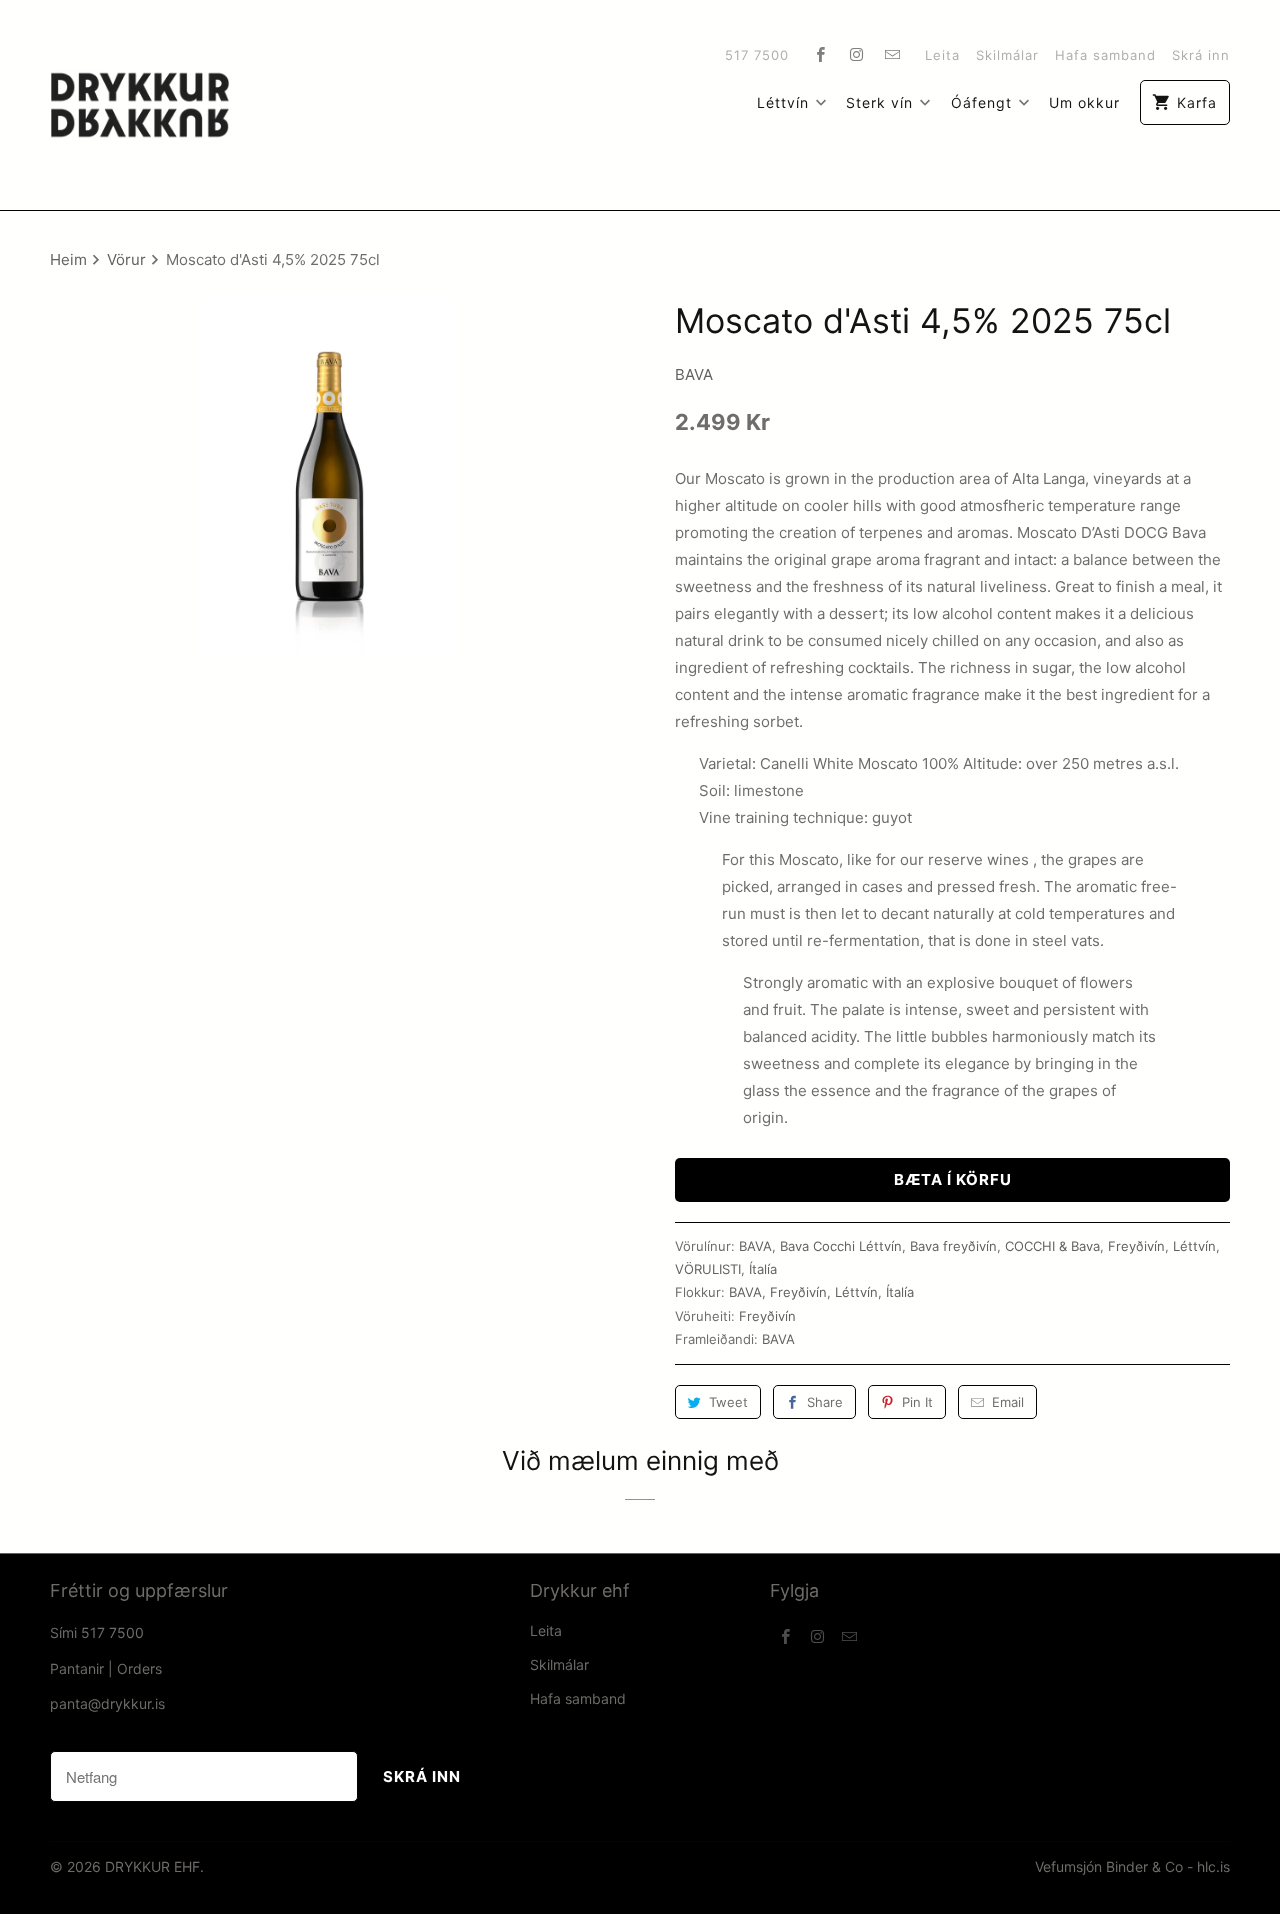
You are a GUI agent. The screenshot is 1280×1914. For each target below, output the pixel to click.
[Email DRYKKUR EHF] (893, 54)
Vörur (128, 259)
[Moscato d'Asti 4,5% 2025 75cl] (327, 475)
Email (1008, 1402)
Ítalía (763, 1269)
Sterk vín (879, 102)
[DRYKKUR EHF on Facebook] (821, 54)
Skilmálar (1007, 55)
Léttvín (783, 102)
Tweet (728, 1402)
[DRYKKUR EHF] (140, 105)
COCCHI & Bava (1052, 1246)
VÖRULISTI (708, 1269)
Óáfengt (981, 102)
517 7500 (757, 55)
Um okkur (1084, 102)
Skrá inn (1201, 55)
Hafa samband (1105, 55)
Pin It (917, 1402)
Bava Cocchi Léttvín (841, 1246)
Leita (942, 55)
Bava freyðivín (953, 1246)
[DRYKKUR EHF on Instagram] (857, 54)
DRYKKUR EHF (152, 1866)
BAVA (694, 374)
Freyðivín (1136, 1246)
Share (825, 1402)
